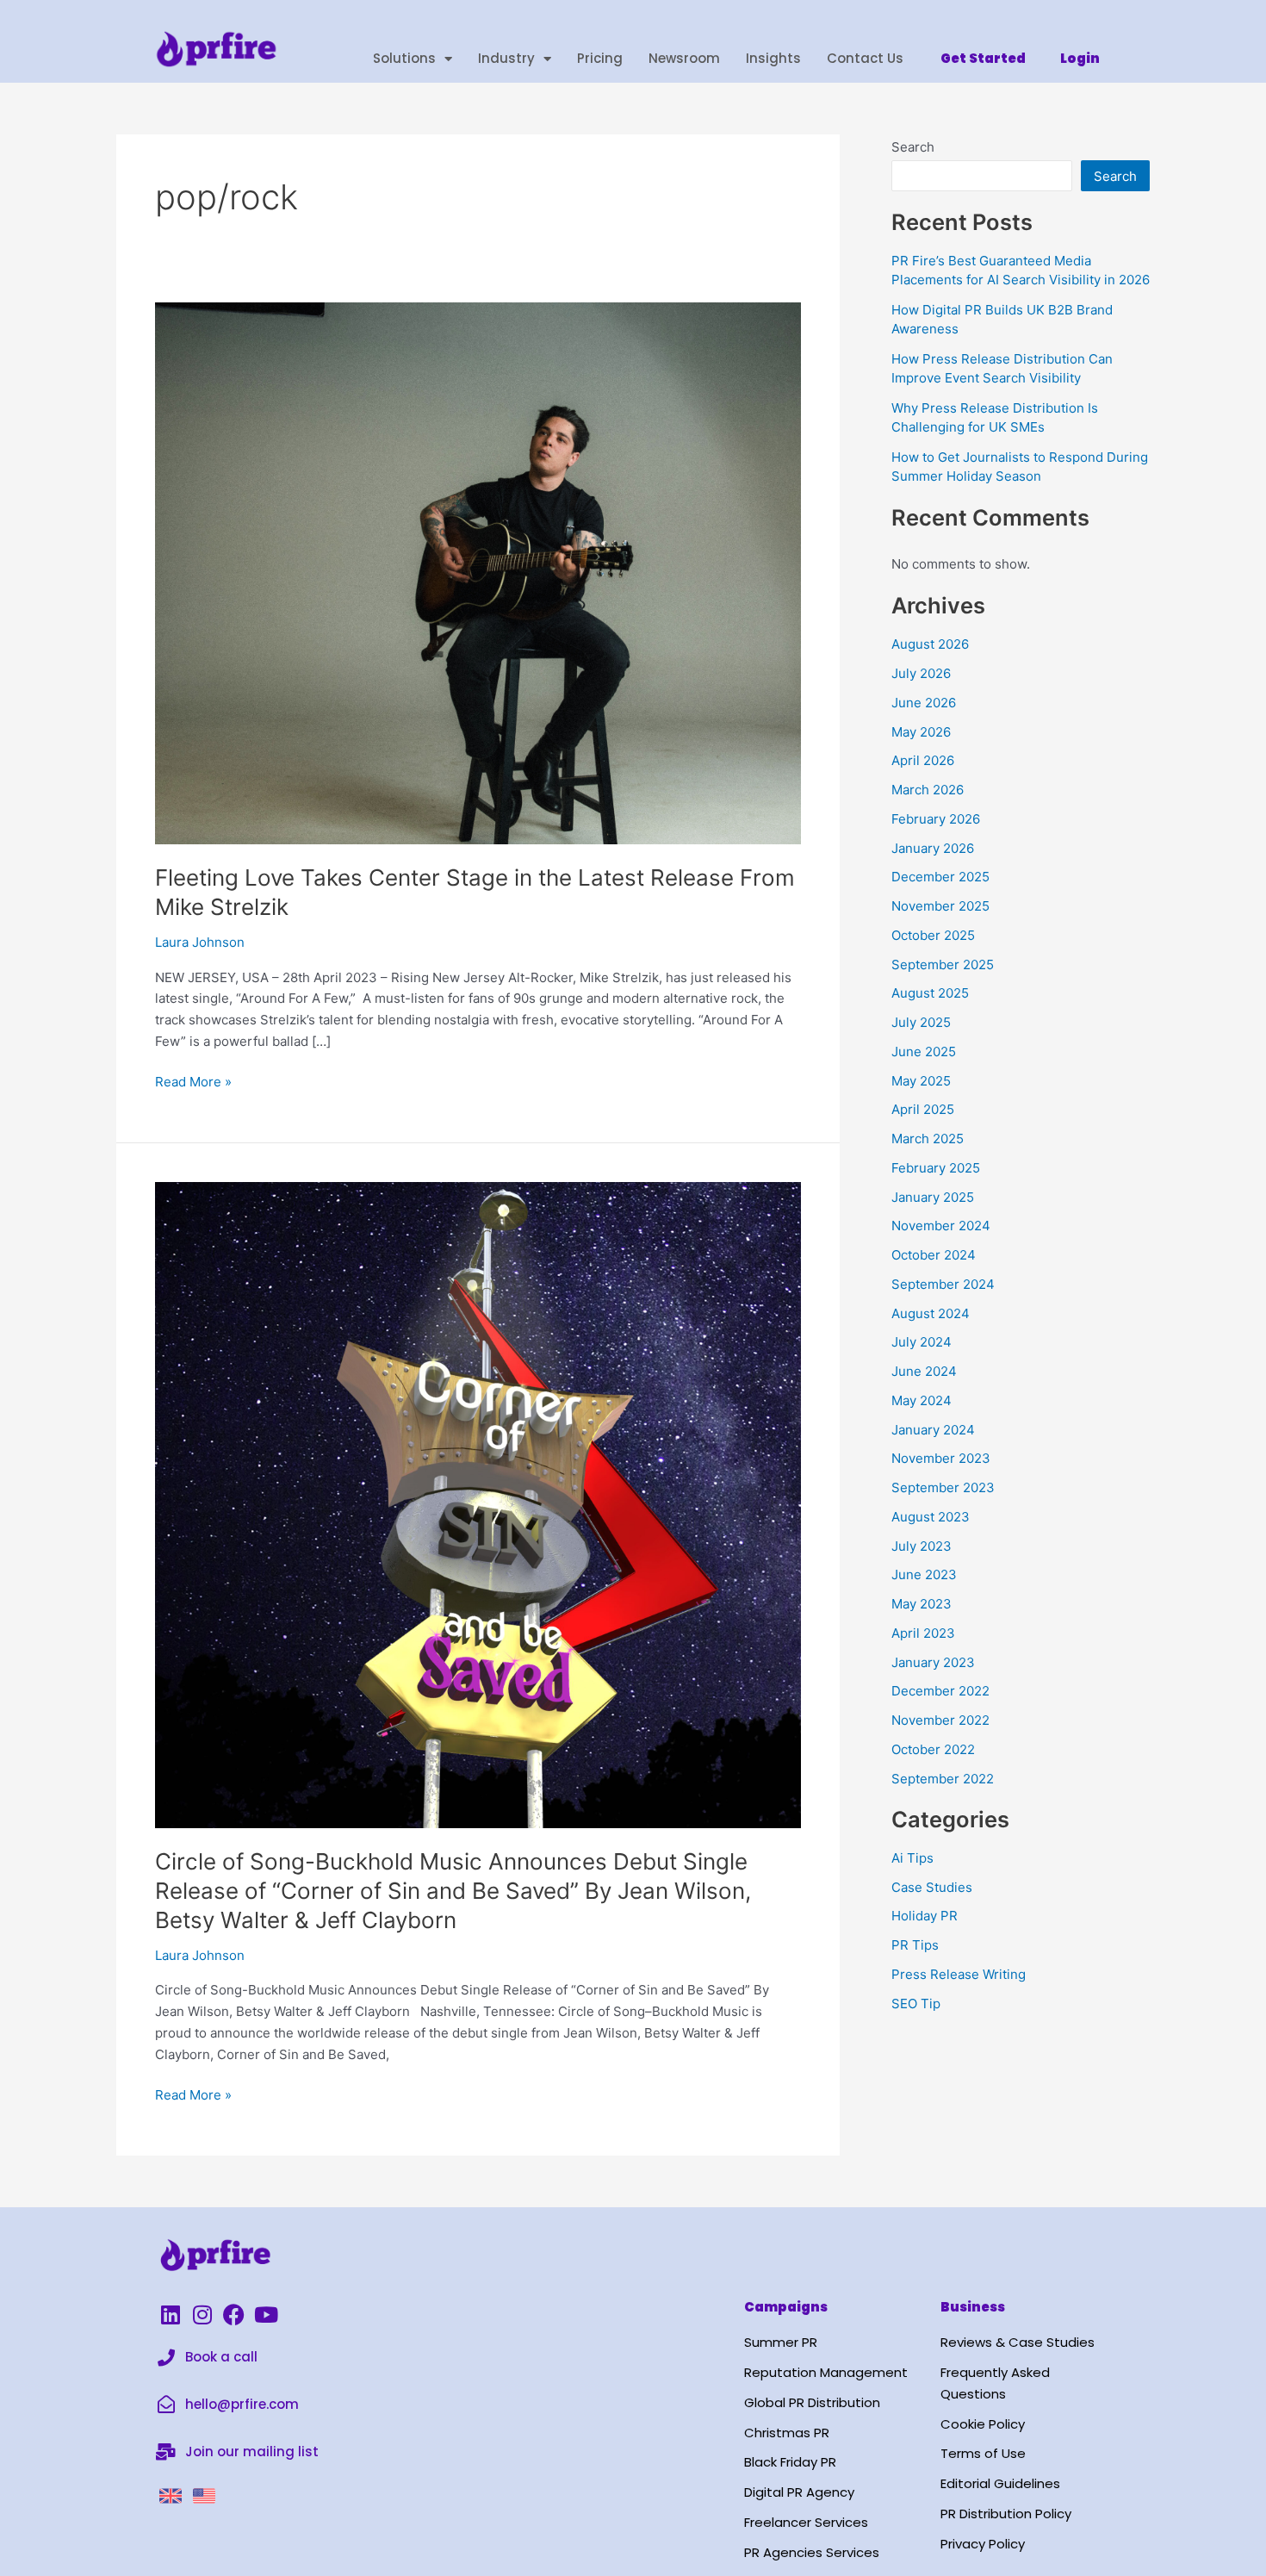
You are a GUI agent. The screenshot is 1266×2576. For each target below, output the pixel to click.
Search (913, 147)
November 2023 (941, 1458)
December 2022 (940, 1691)
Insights (773, 58)
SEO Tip (916, 2004)
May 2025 (921, 1081)
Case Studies (932, 1887)
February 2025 (936, 1168)
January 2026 (933, 848)
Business (973, 2307)
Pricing (600, 58)
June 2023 (924, 1574)
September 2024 (943, 1284)
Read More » (193, 1081)
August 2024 (931, 1313)
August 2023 (931, 1517)
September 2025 (943, 964)
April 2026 (923, 760)
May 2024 (922, 1400)
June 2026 (924, 703)
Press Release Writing (959, 1974)
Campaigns (786, 2307)
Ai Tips (912, 1858)
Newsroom (684, 58)
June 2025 (924, 1052)
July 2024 (922, 1342)
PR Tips (915, 1945)
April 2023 (923, 1633)
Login (1080, 58)
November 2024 (941, 1226)
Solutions (404, 58)
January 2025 (933, 1197)
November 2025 (940, 906)
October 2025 (933, 935)
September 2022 (943, 1779)
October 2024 (934, 1255)
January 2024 (933, 1430)
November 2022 (940, 1720)
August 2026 (930, 644)
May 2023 (922, 1604)
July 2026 (921, 673)
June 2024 (924, 1371)
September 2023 (943, 1487)
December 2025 (940, 877)
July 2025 (921, 1022)
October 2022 (933, 1749)
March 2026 (928, 790)
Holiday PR (925, 1916)
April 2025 (923, 1109)
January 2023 (933, 1662)
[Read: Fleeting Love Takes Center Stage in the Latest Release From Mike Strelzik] (478, 572)
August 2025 (930, 993)
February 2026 (936, 819)
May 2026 (921, 732)
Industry (506, 58)
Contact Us (865, 58)
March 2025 (928, 1139)
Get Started (983, 58)
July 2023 (922, 1546)
